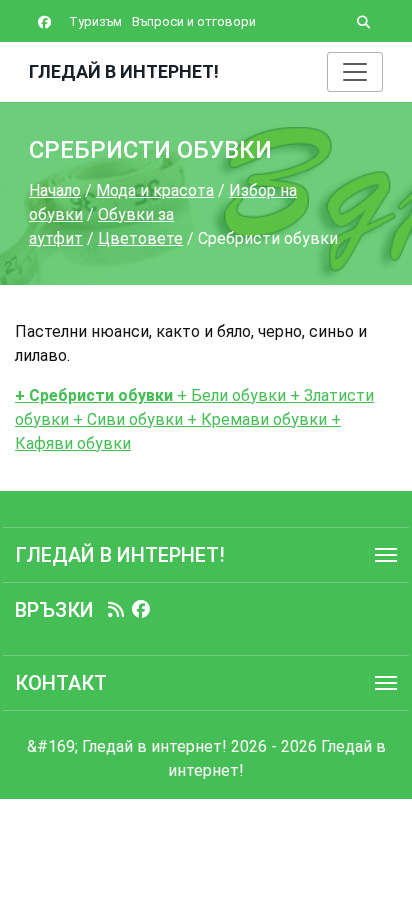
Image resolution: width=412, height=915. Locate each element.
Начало (55, 190)
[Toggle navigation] (355, 72)
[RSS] (116, 610)
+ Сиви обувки (126, 419)
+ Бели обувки (229, 395)
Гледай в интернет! (124, 71)
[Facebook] (141, 610)
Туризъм (95, 21)
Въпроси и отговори (194, 21)
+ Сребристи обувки (94, 395)
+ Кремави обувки (255, 419)
